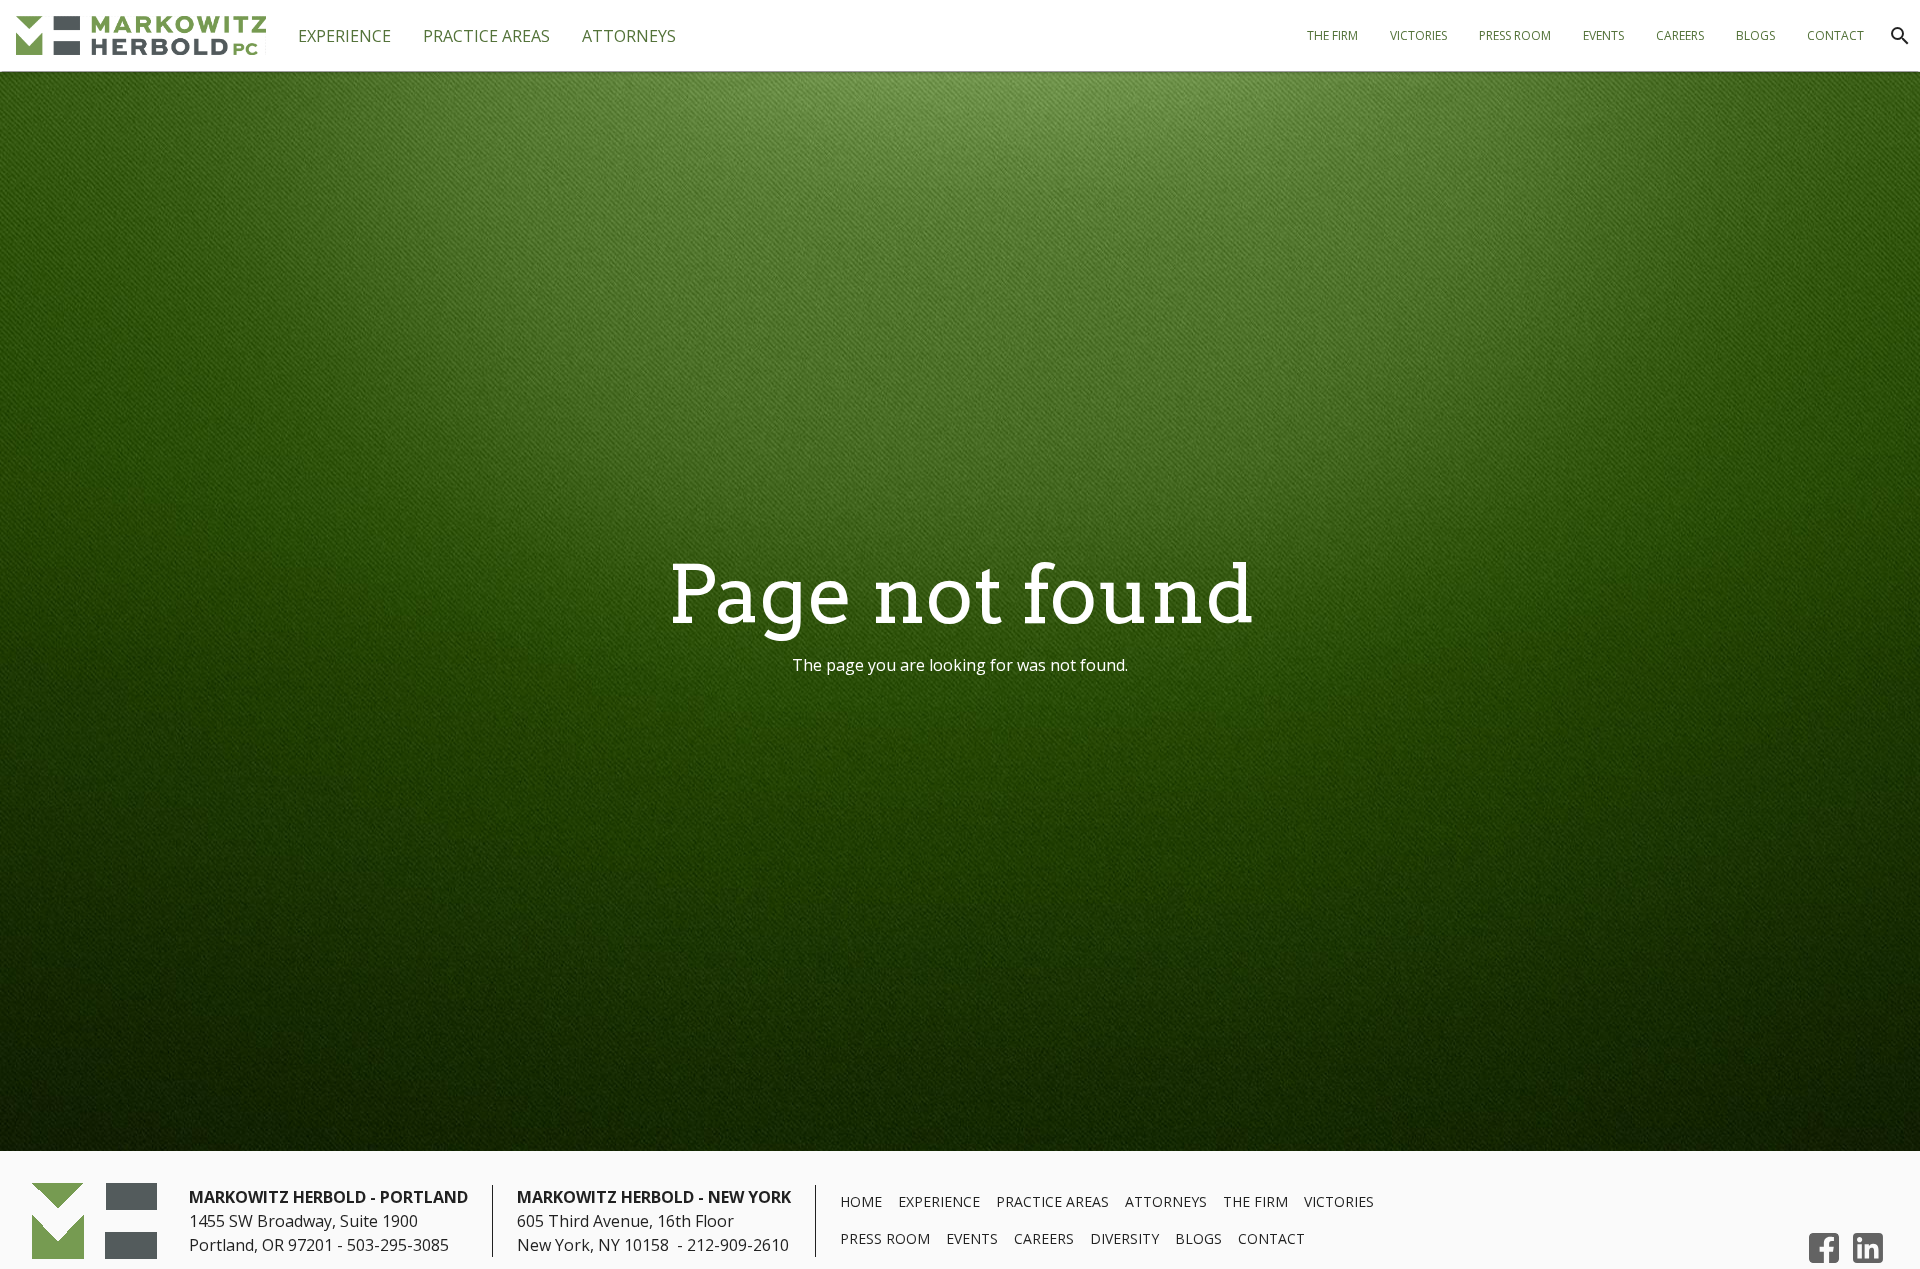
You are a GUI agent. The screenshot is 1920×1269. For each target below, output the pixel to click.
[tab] (486, 36)
